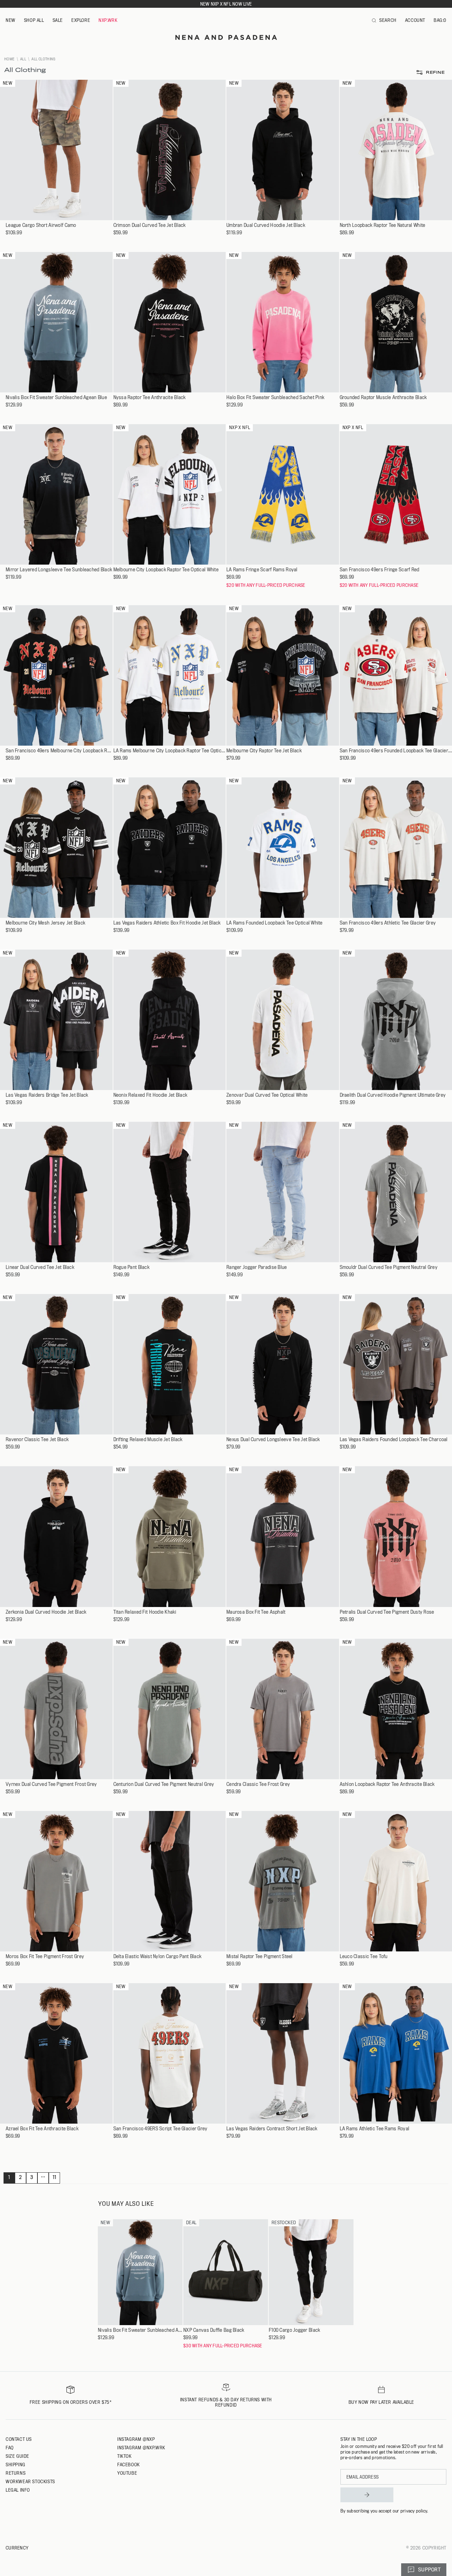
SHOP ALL (34, 20)
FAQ (10, 2448)
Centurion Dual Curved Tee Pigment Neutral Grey (164, 1784)
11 (55, 2177)
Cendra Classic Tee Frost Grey (258, 1784)
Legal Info (18, 2490)
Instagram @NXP (136, 2439)
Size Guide (17, 2456)
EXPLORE (81, 20)
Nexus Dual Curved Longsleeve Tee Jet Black (273, 1440)
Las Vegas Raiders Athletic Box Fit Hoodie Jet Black (167, 923)
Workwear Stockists (30, 2481)
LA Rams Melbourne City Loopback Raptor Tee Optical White (170, 751)
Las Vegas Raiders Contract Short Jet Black (272, 2129)
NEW (11, 20)
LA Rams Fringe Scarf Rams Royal (262, 570)
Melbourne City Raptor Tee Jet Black (264, 751)
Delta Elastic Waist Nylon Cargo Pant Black (157, 1957)
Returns (16, 2473)
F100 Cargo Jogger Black (294, 2330)
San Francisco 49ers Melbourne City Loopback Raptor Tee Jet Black (59, 751)
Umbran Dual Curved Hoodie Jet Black (266, 225)
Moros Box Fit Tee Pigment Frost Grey (45, 1957)
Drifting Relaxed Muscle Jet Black (148, 1440)
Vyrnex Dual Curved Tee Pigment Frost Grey (51, 1784)
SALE (58, 20)
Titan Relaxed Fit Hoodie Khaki (145, 1612)
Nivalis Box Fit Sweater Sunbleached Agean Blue (56, 398)
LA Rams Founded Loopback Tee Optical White (275, 923)
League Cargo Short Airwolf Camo (41, 225)
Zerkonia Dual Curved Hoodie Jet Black (46, 1612)
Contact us (19, 2439)
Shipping (16, 2464)
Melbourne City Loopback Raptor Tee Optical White (166, 570)
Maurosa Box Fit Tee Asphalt (256, 1612)
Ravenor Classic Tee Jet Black (37, 1440)
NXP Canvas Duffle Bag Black (214, 2330)
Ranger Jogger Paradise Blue (257, 1267)
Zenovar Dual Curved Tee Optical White (267, 1095)
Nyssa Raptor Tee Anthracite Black (150, 398)
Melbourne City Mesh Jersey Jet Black (45, 923)
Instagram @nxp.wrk (141, 2448)
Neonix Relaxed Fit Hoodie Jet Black (150, 1095)
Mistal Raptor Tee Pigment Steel (260, 1957)
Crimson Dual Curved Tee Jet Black (150, 225)
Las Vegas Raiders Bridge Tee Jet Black (47, 1095)
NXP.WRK (108, 20)
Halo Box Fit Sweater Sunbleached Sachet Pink (275, 398)
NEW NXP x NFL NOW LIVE (226, 4)
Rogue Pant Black (131, 1267)
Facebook (129, 2464)
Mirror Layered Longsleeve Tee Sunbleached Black (59, 570)
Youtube (127, 2473)
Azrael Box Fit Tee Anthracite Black (42, 2129)
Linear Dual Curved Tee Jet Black (40, 1267)
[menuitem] (11, 20)
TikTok (124, 2456)
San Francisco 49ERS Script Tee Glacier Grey (160, 2129)
